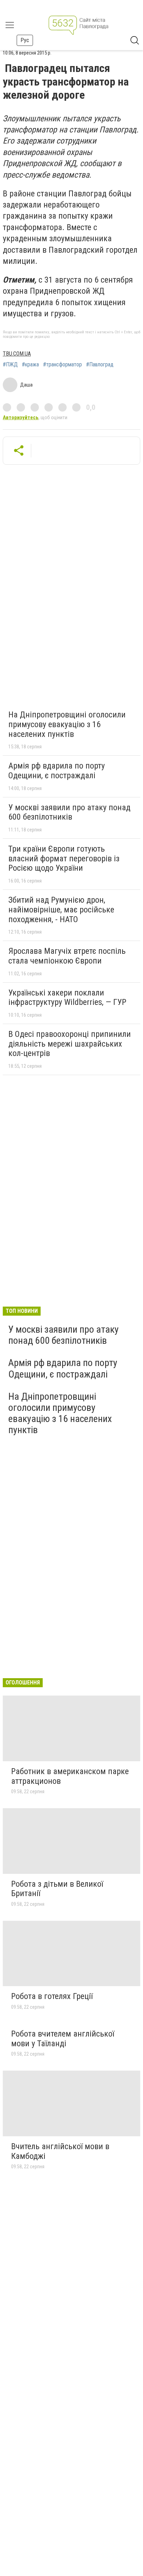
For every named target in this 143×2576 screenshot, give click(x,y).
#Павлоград (100, 365)
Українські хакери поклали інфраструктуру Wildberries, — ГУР (67, 998)
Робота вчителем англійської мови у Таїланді (63, 2039)
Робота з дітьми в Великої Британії (57, 1889)
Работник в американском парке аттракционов (70, 1776)
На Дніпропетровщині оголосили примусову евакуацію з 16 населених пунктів (67, 724)
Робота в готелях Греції (52, 1996)
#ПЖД (10, 365)
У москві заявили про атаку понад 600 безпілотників (69, 812)
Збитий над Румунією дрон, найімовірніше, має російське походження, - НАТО (61, 909)
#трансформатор (62, 365)
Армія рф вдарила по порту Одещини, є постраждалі (57, 771)
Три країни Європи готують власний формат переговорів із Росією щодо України (64, 858)
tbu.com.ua (17, 354)
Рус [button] (25, 40)
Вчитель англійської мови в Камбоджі (60, 2151)
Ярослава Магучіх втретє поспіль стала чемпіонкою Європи (67, 956)
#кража (30, 365)
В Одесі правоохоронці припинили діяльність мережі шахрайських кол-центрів (70, 1044)
